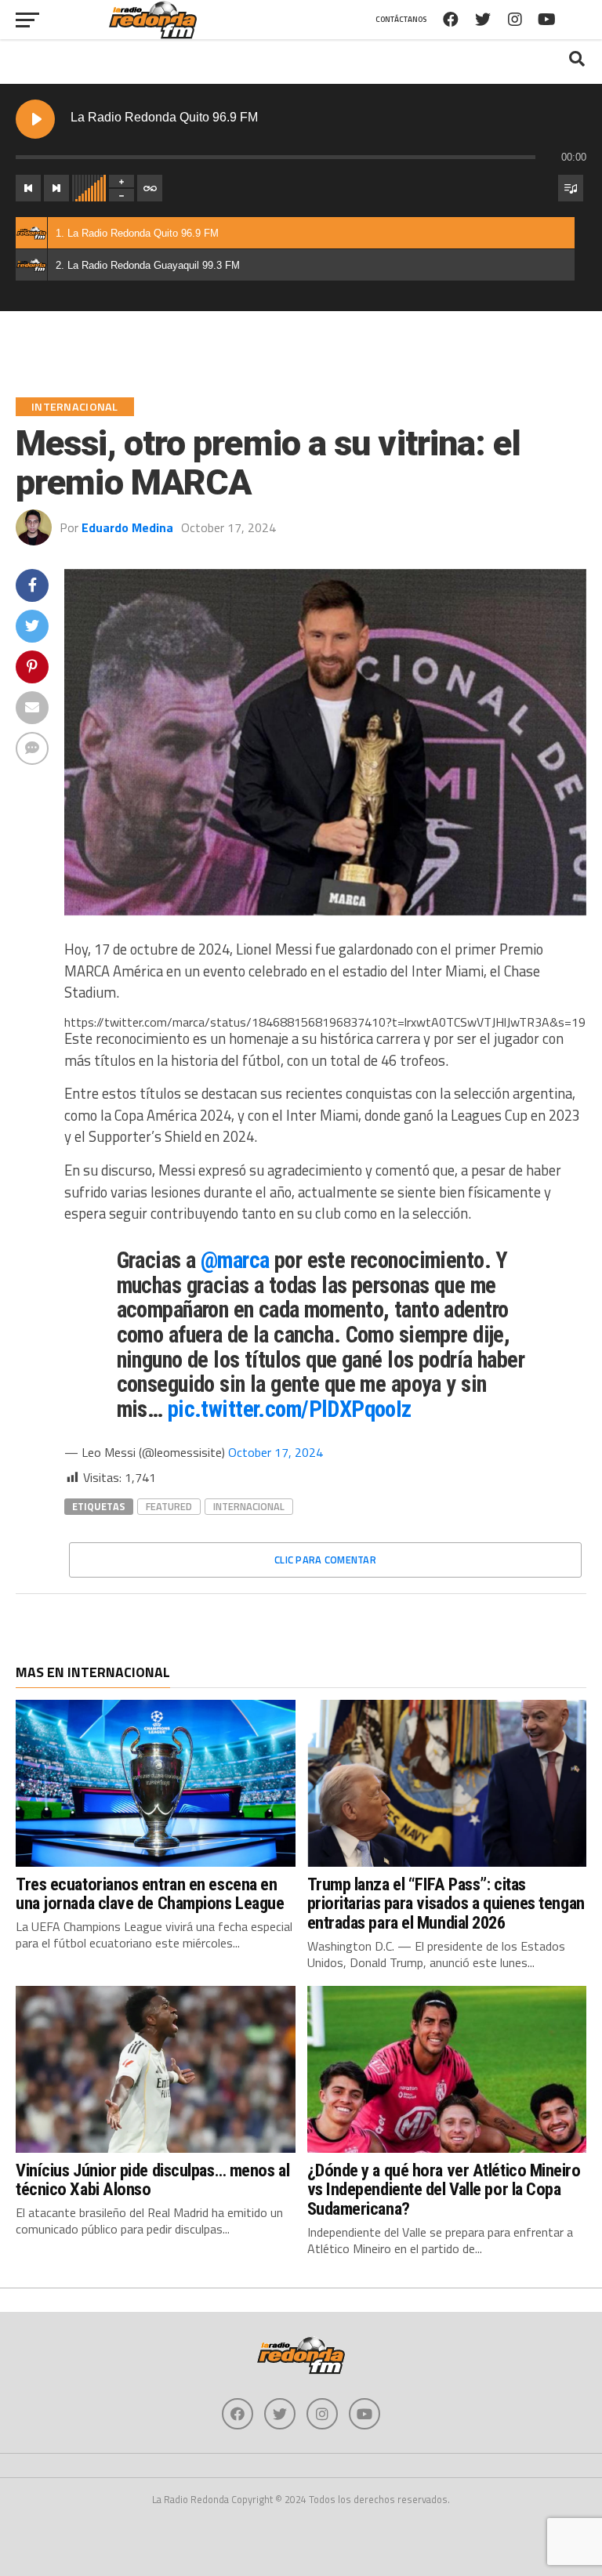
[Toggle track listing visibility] (571, 188)
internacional (249, 1506)
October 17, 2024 (276, 1452)
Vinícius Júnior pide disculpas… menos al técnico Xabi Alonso (152, 2180)
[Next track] (56, 188)
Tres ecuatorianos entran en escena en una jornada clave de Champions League (150, 1894)
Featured (169, 1506)
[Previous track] (28, 188)
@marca (235, 1260)
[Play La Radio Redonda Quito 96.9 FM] (35, 119)
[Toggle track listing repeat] (150, 188)
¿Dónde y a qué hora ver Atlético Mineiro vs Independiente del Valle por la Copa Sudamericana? (444, 2189)
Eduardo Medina (127, 527)
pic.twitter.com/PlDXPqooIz (290, 1409)
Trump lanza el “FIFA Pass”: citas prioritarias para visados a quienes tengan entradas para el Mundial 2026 (446, 1903)
